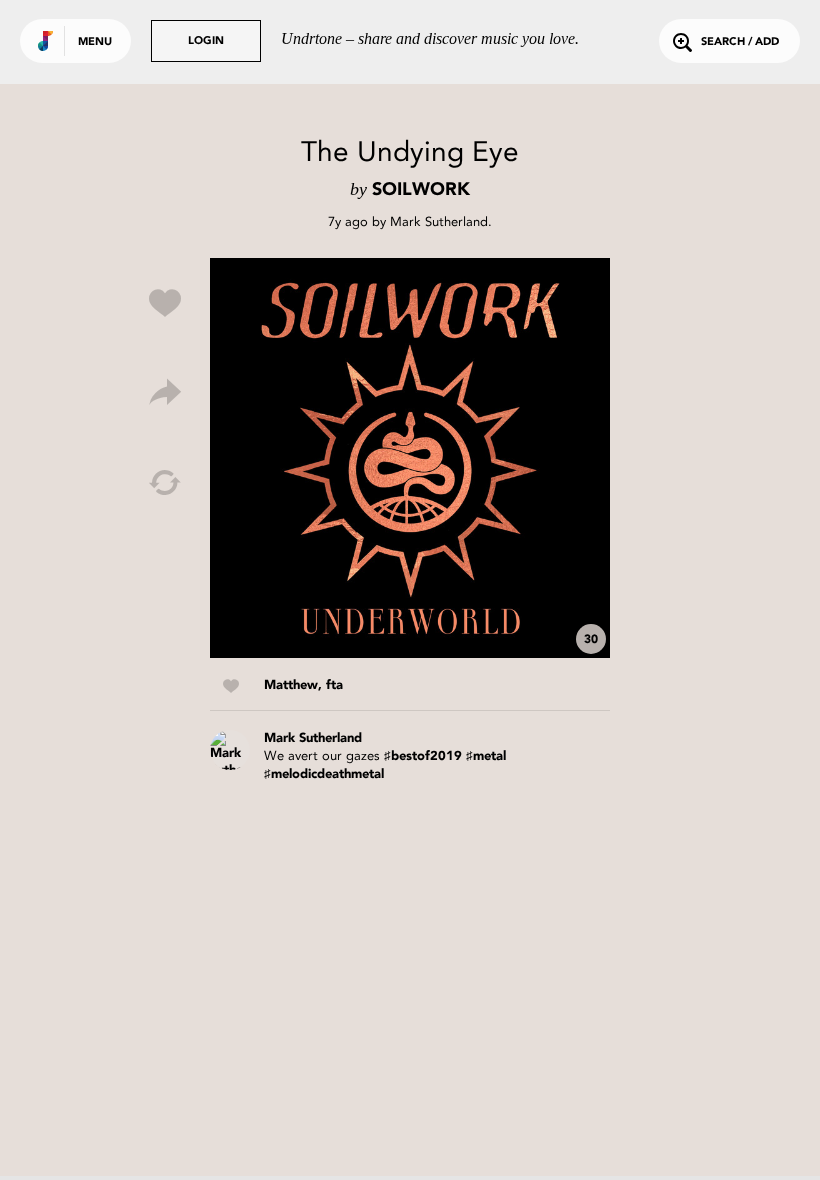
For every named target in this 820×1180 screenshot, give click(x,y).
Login (206, 41)
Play (410, 458)
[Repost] (165, 483)
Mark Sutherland (439, 221)
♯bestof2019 (423, 756)
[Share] (165, 393)
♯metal (486, 756)
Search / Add (740, 42)
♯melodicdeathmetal (324, 774)
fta (334, 685)
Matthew (291, 685)
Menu (95, 42)
